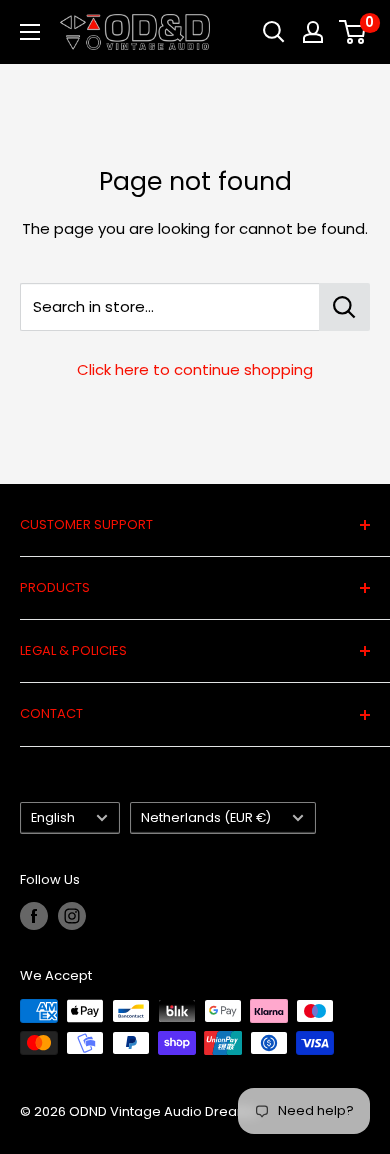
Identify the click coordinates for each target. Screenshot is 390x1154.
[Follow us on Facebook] (34, 916)
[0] (353, 32)
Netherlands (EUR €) (206, 817)
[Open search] (274, 32)
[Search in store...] (344, 307)
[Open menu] (30, 32)
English (53, 817)
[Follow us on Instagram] (72, 916)
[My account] (313, 32)
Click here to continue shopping (195, 369)
